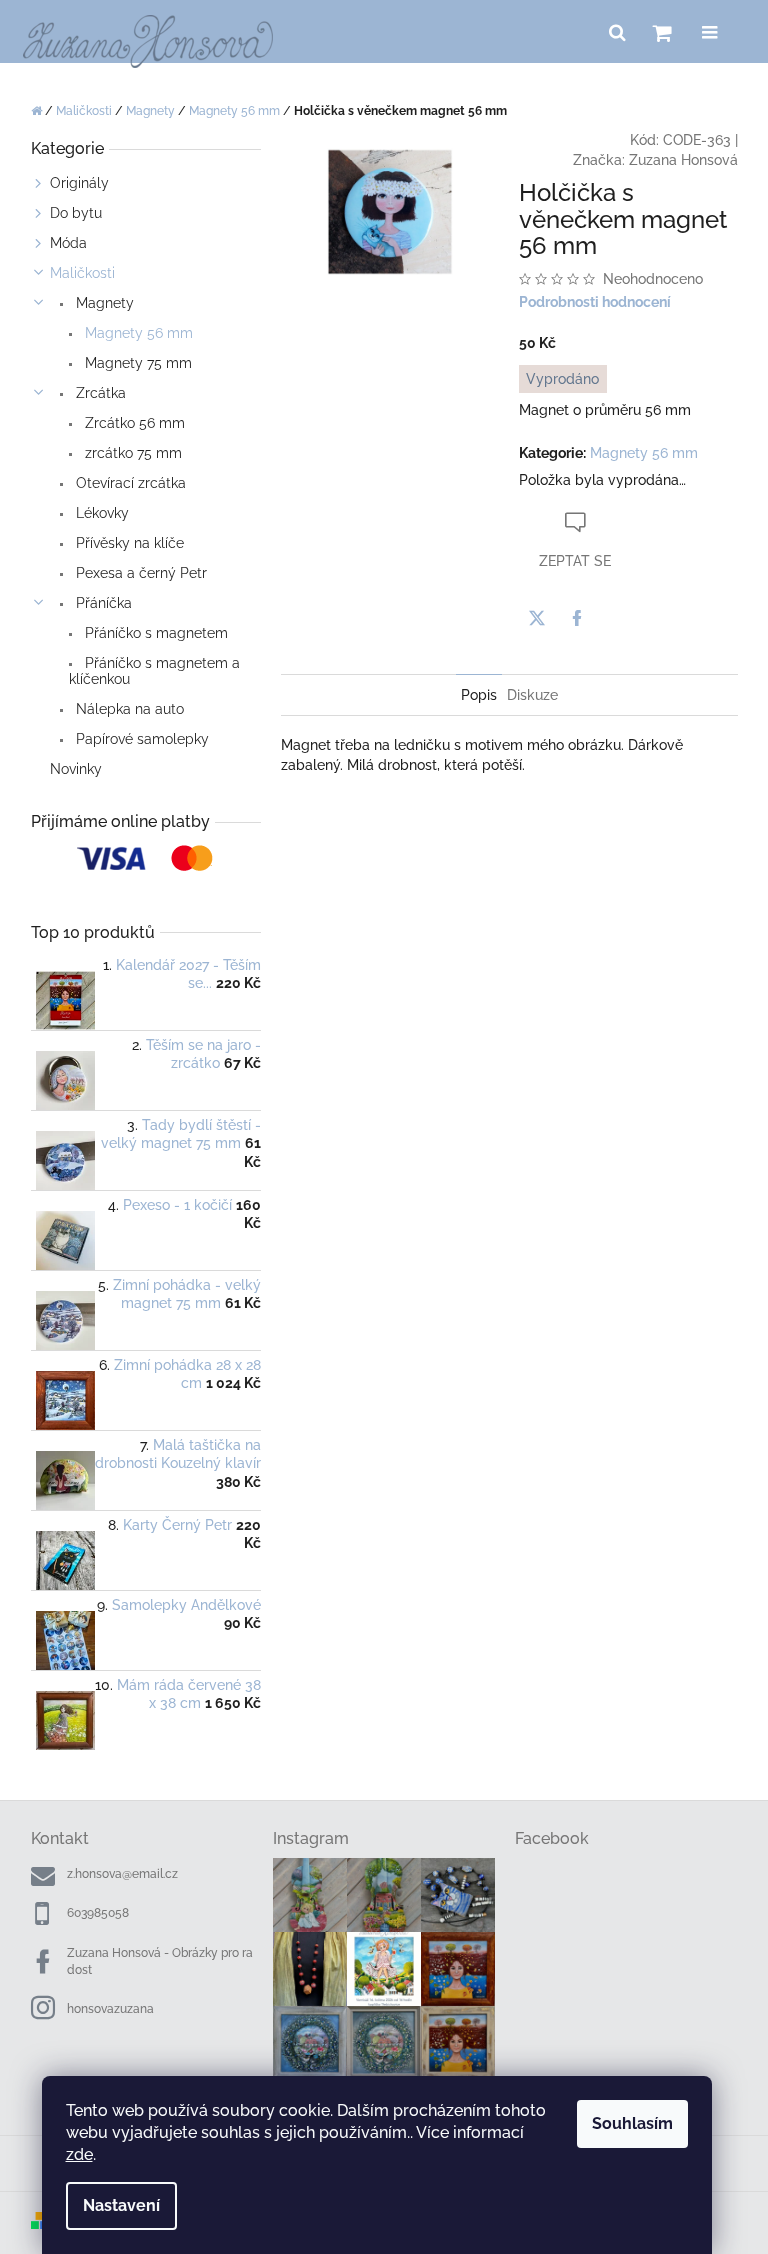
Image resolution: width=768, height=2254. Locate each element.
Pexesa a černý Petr (139, 573)
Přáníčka (102, 603)
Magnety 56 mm (137, 333)
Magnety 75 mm (136, 363)
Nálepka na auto (128, 709)
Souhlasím (632, 2123)
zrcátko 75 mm (131, 453)
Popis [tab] (479, 695)
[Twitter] (537, 618)
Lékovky (100, 513)
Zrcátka (99, 393)
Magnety (103, 303)
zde (79, 2154)
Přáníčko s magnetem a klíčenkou (154, 671)
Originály (79, 183)
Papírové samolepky (140, 739)
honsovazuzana (110, 2009)
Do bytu (76, 213)
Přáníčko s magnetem (154, 633)
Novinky (76, 769)
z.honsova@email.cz (122, 1874)
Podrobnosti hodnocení (595, 302)
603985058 (98, 1913)
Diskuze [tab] (532, 695)
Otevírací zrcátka (129, 483)
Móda (68, 243)
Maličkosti (82, 273)
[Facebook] (577, 618)
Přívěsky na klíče (128, 543)
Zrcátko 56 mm (133, 423)
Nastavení (121, 2205)
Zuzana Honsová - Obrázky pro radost (160, 1961)
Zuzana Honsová (683, 160)
